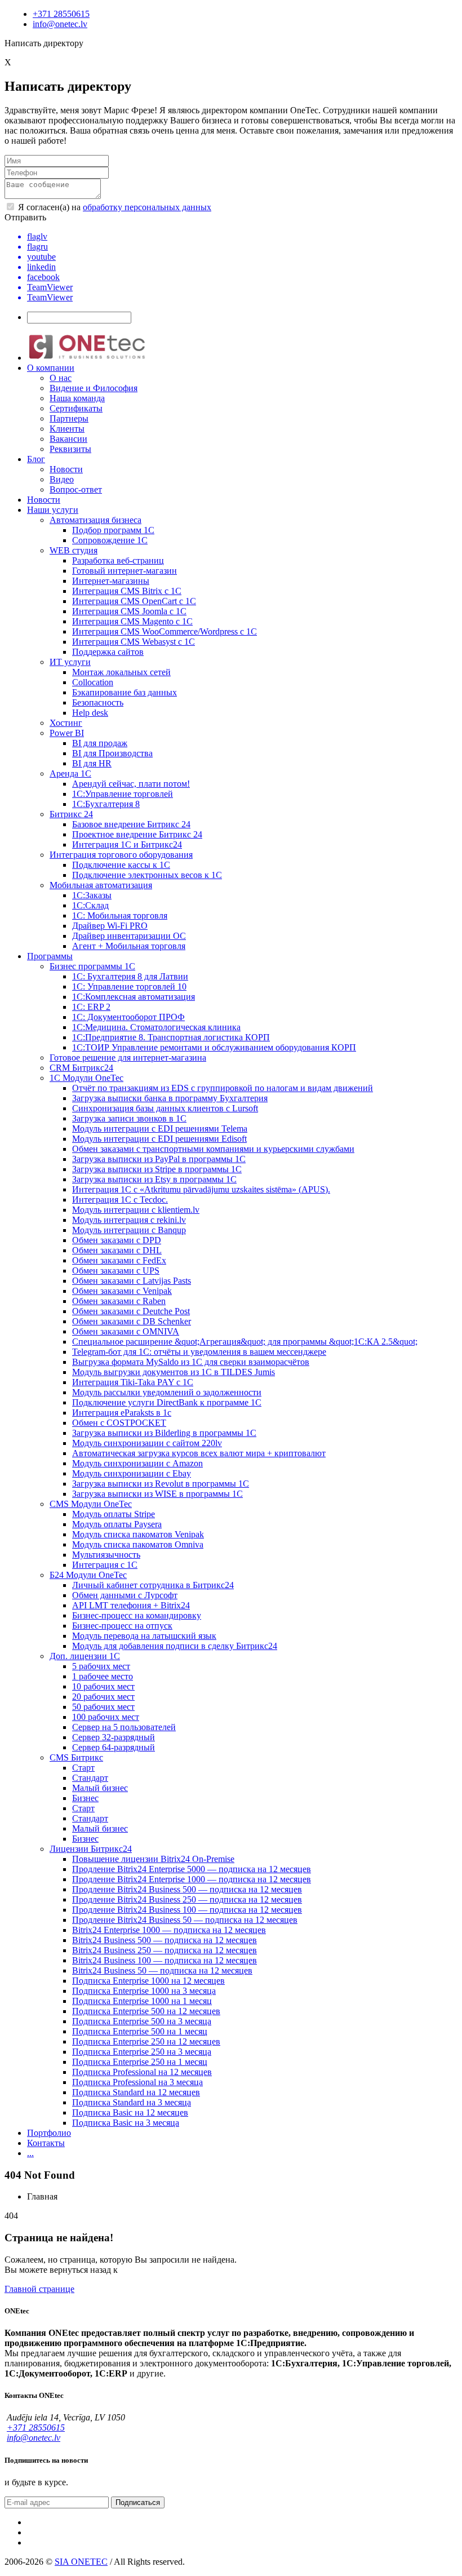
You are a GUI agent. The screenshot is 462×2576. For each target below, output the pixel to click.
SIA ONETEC (81, 2562)
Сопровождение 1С (110, 540)
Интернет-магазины (111, 581)
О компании (51, 368)
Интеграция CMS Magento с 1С (132, 621)
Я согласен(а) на (114, 207)
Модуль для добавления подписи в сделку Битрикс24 (175, 1646)
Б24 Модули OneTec (88, 1575)
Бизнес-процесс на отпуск (122, 1626)
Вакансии (68, 439)
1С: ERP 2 (91, 1007)
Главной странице (39, 2289)
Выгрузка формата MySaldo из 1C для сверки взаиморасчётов (191, 1362)
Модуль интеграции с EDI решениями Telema (160, 1129)
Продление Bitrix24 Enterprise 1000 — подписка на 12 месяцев (192, 1879)
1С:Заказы (92, 895)
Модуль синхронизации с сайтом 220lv (147, 1443)
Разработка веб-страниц (118, 560)
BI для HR (92, 763)
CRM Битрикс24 (81, 1068)
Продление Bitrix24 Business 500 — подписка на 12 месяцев (187, 1889)
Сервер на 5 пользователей (124, 1727)
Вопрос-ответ (76, 489)
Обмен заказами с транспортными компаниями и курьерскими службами (213, 1149)
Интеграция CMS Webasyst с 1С (134, 642)
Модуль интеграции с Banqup (129, 1230)
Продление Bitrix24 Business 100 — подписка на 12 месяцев (187, 1910)
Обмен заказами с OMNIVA (126, 1331)
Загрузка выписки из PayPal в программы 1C (159, 1159)
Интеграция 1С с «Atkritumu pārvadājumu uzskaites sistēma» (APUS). (201, 1189)
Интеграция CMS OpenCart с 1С (134, 601)
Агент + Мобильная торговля (129, 946)
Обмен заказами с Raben (119, 1301)
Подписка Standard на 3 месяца (132, 2102)
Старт (83, 1768)
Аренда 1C (70, 773)
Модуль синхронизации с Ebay (132, 1473)
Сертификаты (76, 408)
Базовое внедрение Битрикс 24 (131, 824)
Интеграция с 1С (105, 1565)
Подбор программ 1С (113, 530)
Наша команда (77, 398)
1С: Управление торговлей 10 (129, 986)
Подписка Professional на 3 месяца (137, 2082)
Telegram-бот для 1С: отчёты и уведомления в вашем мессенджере (199, 1352)
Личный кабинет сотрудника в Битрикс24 (153, 1585)
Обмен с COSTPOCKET (119, 1423)
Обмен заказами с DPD (117, 1240)
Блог (36, 459)
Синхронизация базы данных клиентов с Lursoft (165, 1108)
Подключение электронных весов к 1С (147, 875)
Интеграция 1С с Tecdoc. (120, 1200)
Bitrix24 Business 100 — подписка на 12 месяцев (165, 1960)
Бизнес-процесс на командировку (137, 1615)
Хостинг (66, 723)
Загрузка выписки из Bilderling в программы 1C (164, 1433)
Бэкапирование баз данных (125, 692)
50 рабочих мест (103, 1707)
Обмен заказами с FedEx (119, 1260)
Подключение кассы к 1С (121, 865)
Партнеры (69, 418)
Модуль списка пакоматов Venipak (138, 1534)
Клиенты (67, 429)
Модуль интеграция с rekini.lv (129, 1220)
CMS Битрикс (76, 1757)
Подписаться (138, 2502)
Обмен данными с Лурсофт (125, 1595)
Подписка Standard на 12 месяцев (136, 2092)
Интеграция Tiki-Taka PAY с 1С (133, 1382)
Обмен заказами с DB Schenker (132, 1321)
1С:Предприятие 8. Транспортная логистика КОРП (171, 1037)
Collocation (93, 682)
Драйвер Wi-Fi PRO (110, 926)
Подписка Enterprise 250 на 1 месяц (140, 2062)
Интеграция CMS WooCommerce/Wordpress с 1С (165, 631)
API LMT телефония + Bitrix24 (131, 1605)
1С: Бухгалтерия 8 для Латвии (130, 976)
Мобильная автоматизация (101, 885)
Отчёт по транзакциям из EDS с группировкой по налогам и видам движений (223, 1088)
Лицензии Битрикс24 (91, 1849)
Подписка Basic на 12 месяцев (130, 2112)
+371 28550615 (61, 14)
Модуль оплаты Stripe (114, 1514)
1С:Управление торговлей (123, 794)
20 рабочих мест (103, 1697)
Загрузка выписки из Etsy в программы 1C (154, 1179)
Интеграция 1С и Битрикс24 (127, 844)
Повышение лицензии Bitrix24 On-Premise (153, 1859)
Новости (66, 469)
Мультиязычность (106, 1555)
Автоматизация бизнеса (95, 520)
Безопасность (98, 702)
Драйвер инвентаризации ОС (129, 936)
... (30, 2153)
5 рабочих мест (101, 1666)
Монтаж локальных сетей (121, 672)
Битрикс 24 (71, 814)
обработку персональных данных (147, 207)
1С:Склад (90, 905)
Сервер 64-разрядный (114, 1747)
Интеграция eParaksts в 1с (122, 1413)
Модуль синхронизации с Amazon (137, 1463)
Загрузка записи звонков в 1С (129, 1118)
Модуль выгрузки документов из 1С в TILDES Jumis (174, 1372)
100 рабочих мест (106, 1717)
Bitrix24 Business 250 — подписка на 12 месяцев (165, 1950)
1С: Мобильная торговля (120, 915)
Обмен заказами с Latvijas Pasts (132, 1281)
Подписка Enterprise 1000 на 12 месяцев (148, 1981)
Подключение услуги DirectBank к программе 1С (167, 1402)
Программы (50, 956)
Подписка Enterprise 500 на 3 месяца (142, 2021)
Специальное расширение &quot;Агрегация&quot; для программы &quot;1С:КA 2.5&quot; (245, 1342)
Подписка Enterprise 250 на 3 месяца (142, 2052)
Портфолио (49, 2133)
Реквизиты (70, 449)
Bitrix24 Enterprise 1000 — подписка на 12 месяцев (169, 1930)
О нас (61, 378)
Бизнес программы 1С (92, 966)
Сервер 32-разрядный (114, 1737)
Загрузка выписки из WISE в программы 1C (157, 1494)
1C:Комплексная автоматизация (134, 997)
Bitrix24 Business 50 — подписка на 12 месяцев (162, 1970)
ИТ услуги (70, 662)
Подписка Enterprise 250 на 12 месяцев (146, 2041)
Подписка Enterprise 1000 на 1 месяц (142, 2001)
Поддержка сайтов (108, 652)
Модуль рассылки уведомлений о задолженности (167, 1392)
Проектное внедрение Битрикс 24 (137, 834)
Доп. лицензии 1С (85, 1656)
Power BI (67, 733)
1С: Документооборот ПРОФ (128, 1017)
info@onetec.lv (60, 24)
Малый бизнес (100, 1788)
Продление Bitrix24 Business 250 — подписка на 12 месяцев (187, 1899)
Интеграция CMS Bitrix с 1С (127, 591)
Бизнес (85, 1798)
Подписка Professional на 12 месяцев (142, 2072)
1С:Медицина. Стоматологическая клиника (156, 1027)
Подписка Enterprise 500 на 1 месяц (140, 2031)
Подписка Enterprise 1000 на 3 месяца (144, 1991)
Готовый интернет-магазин (125, 571)
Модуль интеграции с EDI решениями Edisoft (159, 1139)
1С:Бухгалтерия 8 (106, 804)
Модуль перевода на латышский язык (144, 1636)
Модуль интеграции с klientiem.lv (136, 1210)
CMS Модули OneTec (91, 1504)
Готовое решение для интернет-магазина (128, 1058)
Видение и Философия (94, 388)
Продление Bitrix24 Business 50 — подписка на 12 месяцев (185, 1920)
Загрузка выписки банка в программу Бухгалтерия (170, 1098)
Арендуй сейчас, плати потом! (131, 784)
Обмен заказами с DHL (117, 1250)
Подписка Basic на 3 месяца (126, 2123)
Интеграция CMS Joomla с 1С (129, 611)
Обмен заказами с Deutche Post (131, 1311)
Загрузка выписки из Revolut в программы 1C (161, 1484)
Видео (62, 479)
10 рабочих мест (103, 1686)
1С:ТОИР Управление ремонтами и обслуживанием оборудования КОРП (214, 1047)
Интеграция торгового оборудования (121, 855)
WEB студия (74, 550)
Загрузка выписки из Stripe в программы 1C (157, 1169)
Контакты (46, 2143)
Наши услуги (53, 510)
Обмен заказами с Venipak (122, 1291)
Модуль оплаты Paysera (117, 1524)
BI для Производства (112, 753)
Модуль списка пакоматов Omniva (138, 1544)
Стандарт (90, 1778)
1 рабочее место (103, 1676)
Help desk (90, 713)
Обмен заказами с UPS (116, 1271)
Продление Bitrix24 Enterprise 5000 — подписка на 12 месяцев (192, 1869)
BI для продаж (100, 743)
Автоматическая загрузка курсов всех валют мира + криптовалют (199, 1453)
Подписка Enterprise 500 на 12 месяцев (146, 2011)
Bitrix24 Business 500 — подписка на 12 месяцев (165, 1940)
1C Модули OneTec (86, 1078)
